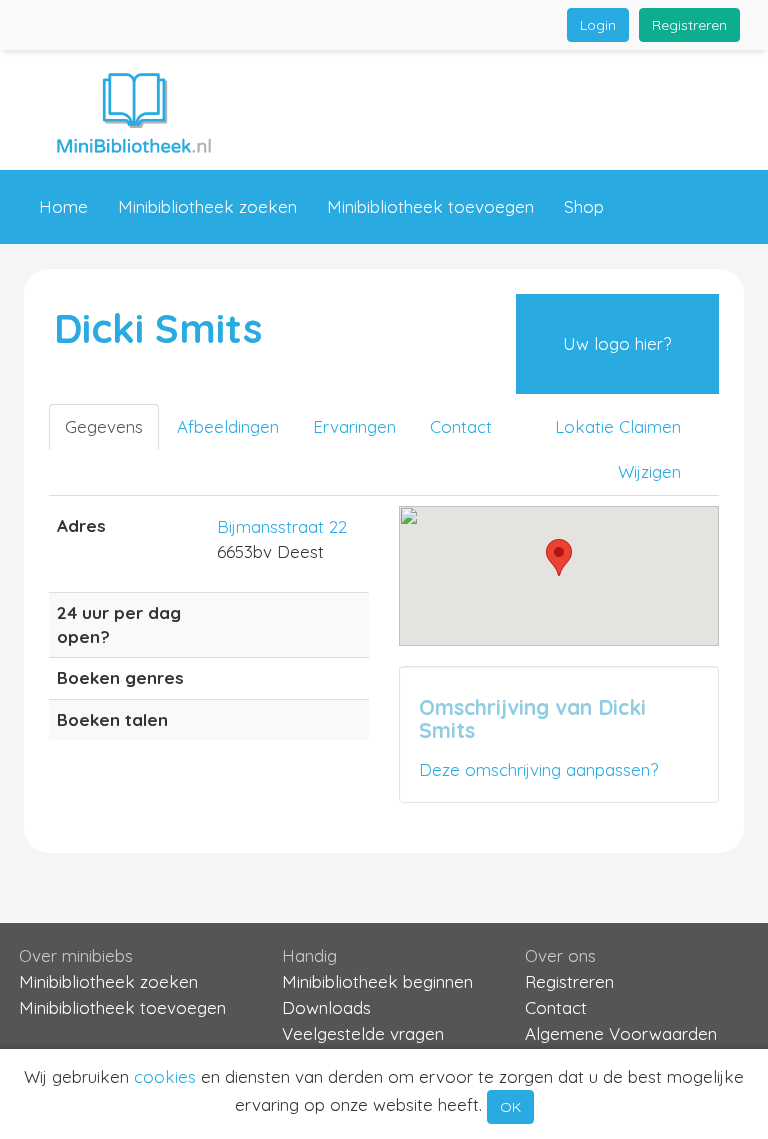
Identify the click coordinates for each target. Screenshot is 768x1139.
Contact (217, 280)
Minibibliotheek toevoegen (430, 206)
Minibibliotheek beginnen (377, 981)
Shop (584, 206)
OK (510, 1107)
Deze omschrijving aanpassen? (538, 769)
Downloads (326, 1007)
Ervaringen (354, 426)
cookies (165, 1076)
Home (63, 206)
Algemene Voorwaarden (621, 1033)
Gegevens (104, 426)
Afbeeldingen (228, 426)
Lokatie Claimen (618, 426)
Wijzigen (649, 471)
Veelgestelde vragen (363, 1033)
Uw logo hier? (617, 343)
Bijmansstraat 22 (282, 526)
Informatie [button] (79, 280)
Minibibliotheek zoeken (207, 206)
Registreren (689, 25)
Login (598, 25)
